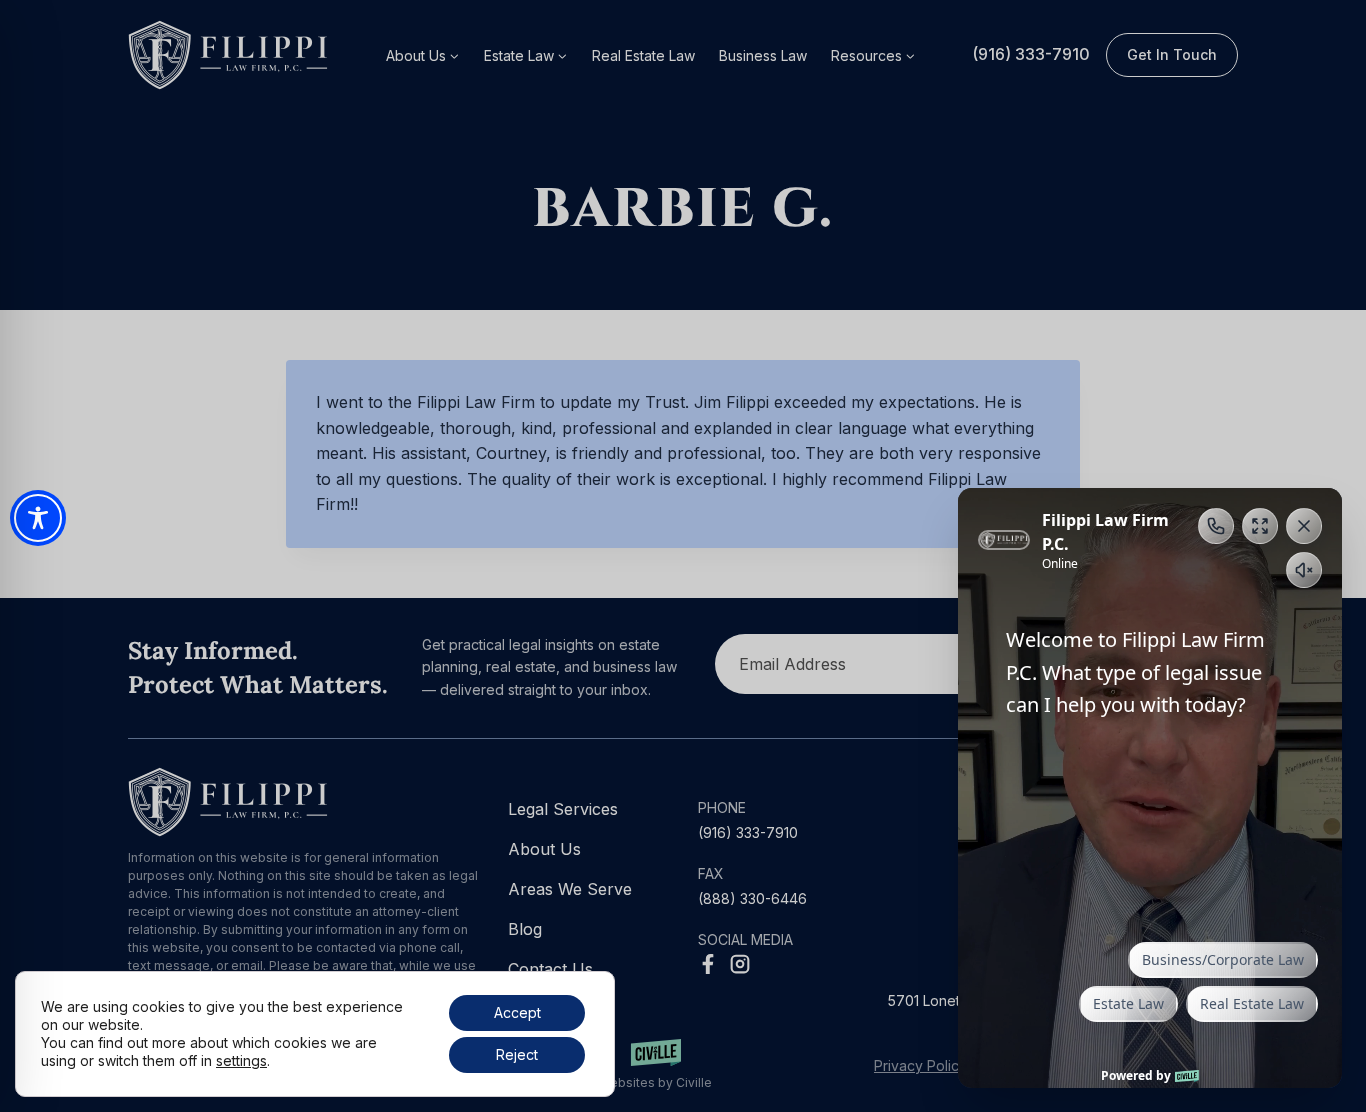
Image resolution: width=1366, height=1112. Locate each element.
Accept (517, 1012)
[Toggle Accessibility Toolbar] (38, 518)
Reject (517, 1054)
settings (241, 1060)
